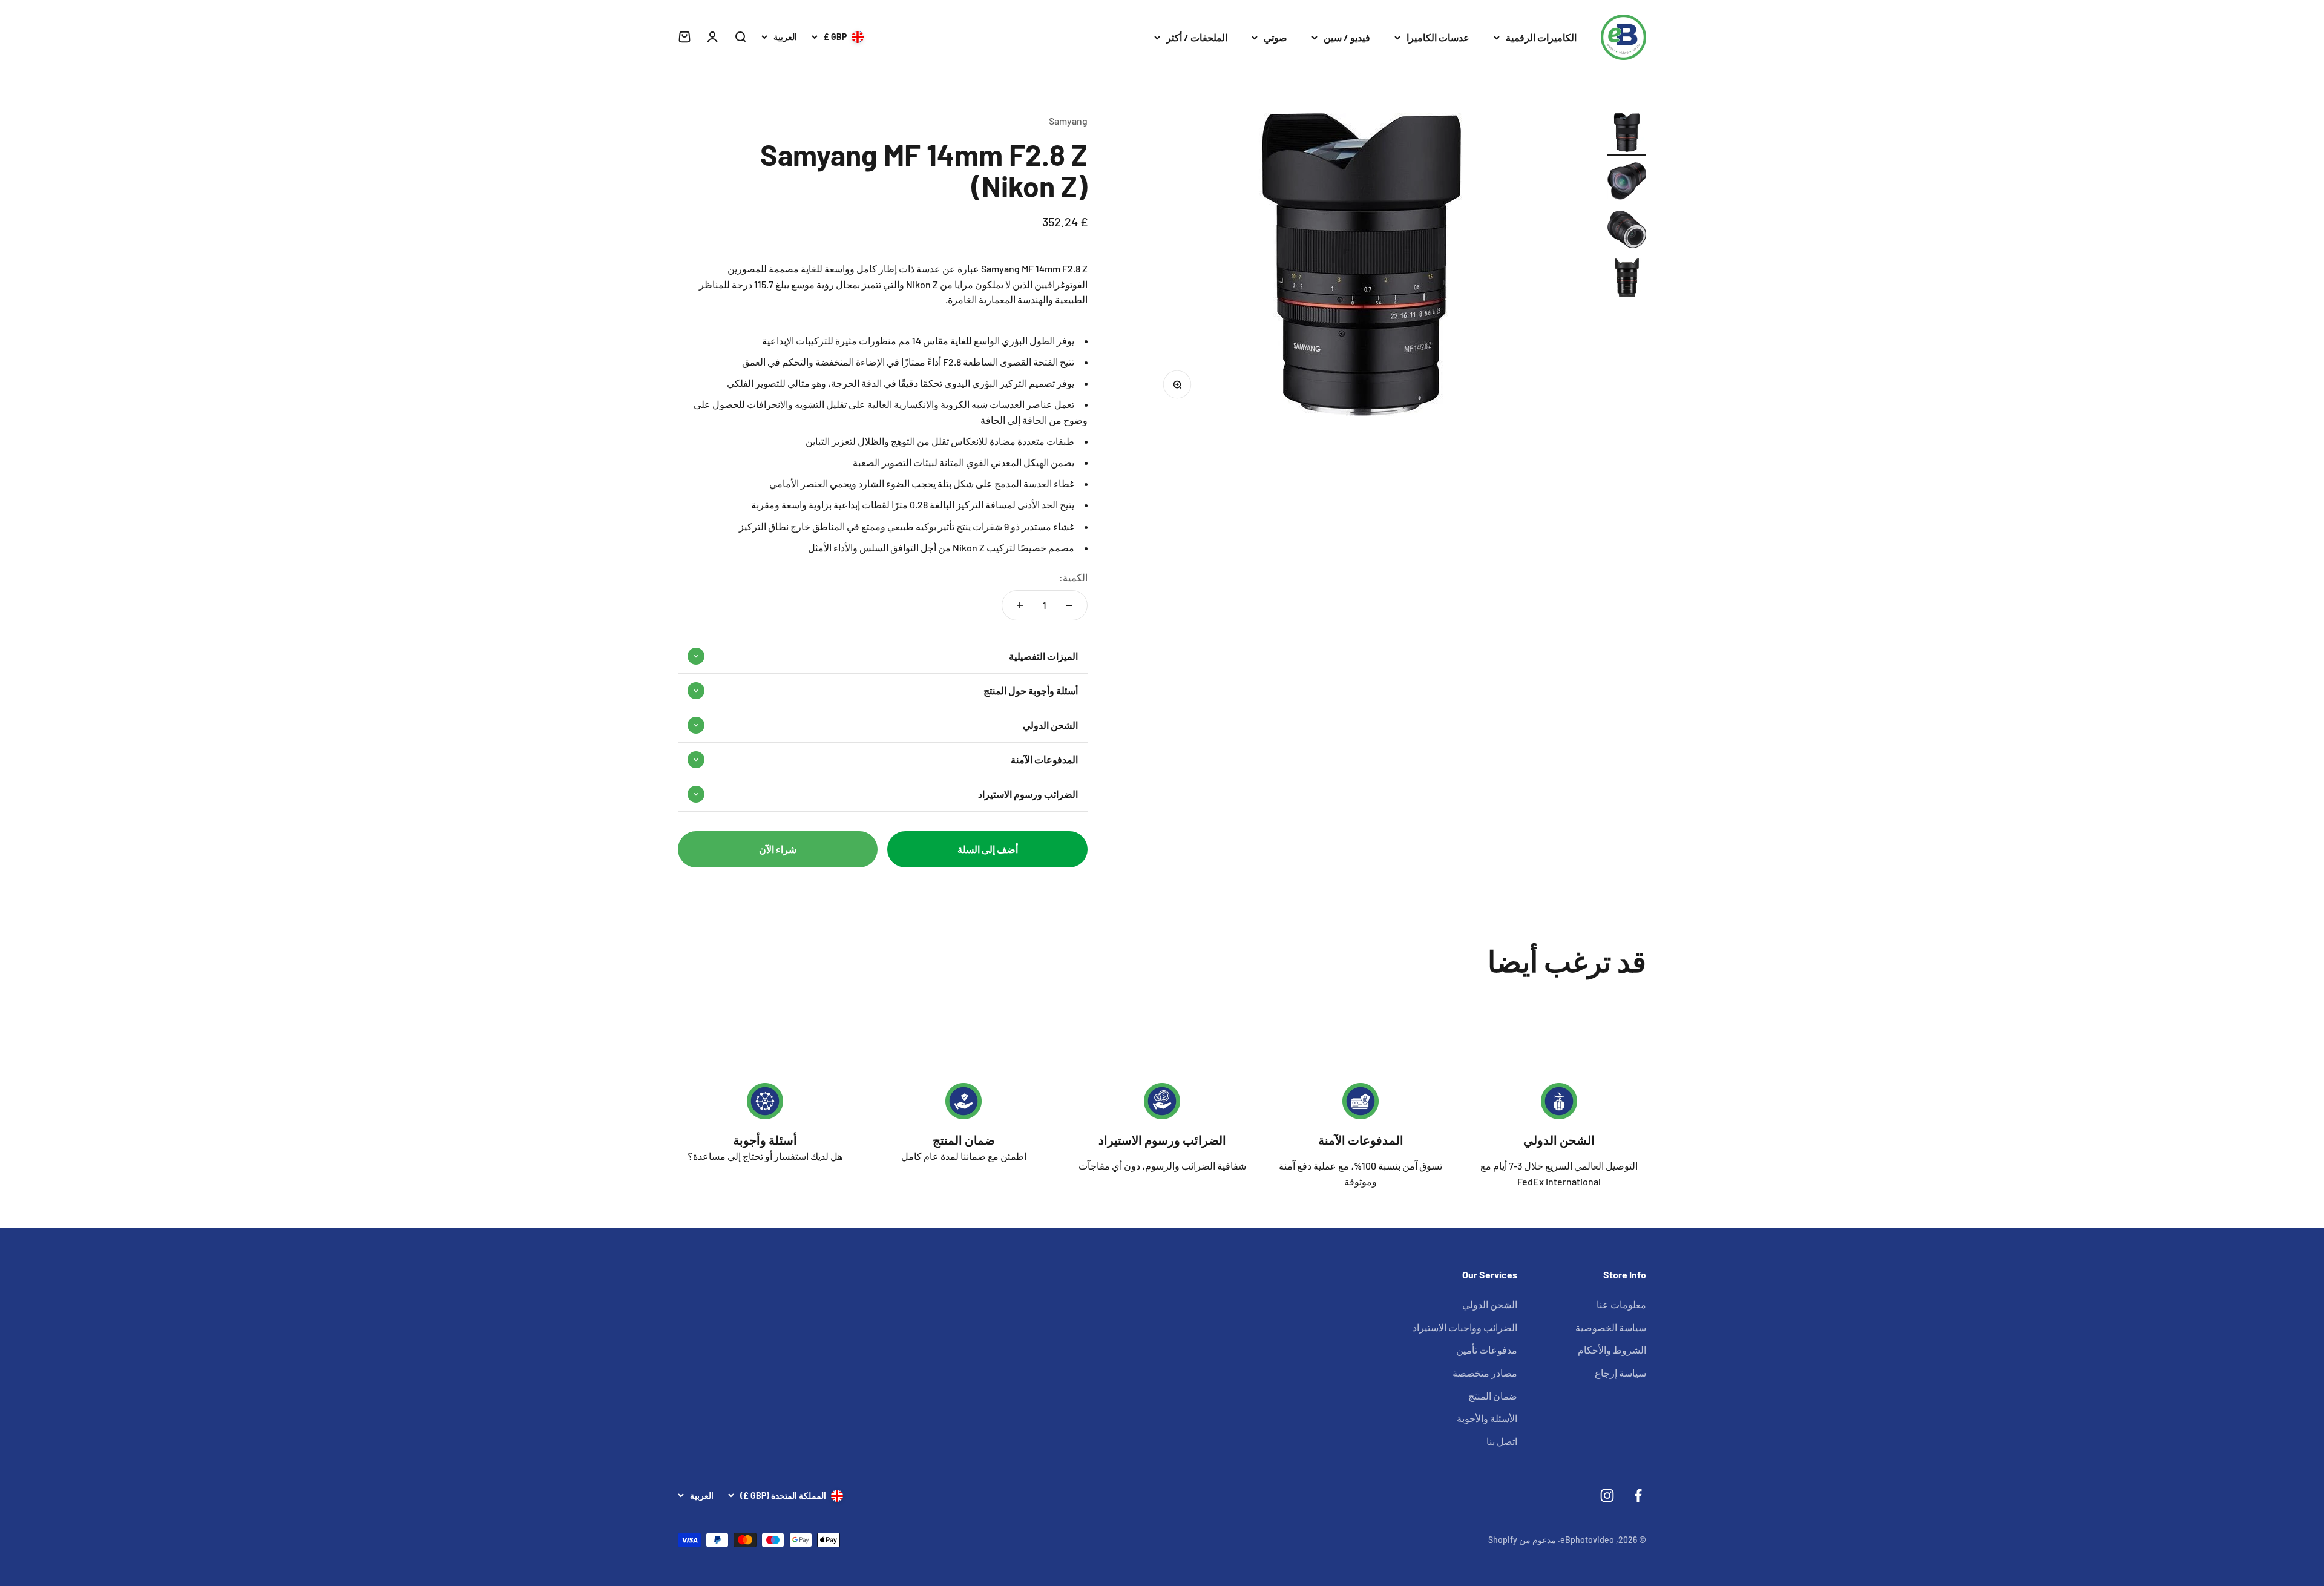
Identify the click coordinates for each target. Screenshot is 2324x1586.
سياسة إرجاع (1620, 1373)
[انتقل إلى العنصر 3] (1627, 231)
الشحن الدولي (1559, 1140)
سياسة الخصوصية (1611, 1327)
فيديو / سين (1347, 37)
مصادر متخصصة (1485, 1373)
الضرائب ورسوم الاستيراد (1162, 1140)
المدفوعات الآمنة (1361, 1140)
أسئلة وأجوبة (765, 1140)
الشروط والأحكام (1612, 1350)
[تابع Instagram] (1607, 1496)
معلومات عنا (1621, 1304)
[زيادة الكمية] (1020, 605)
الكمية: (1073, 577)
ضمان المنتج (964, 1140)
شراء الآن (778, 849)
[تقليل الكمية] (1069, 605)
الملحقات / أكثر (1197, 37)
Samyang (1068, 121)
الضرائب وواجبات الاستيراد (1465, 1327)
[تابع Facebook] (1638, 1496)
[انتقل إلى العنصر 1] (1627, 134)
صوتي (1275, 37)
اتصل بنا (1502, 1441)
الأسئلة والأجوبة (1487, 1418)
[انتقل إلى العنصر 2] (1627, 183)
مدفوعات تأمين (1487, 1350)
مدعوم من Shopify (1522, 1540)
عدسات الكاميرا (1438, 37)
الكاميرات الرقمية (1541, 37)
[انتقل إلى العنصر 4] (1627, 280)
